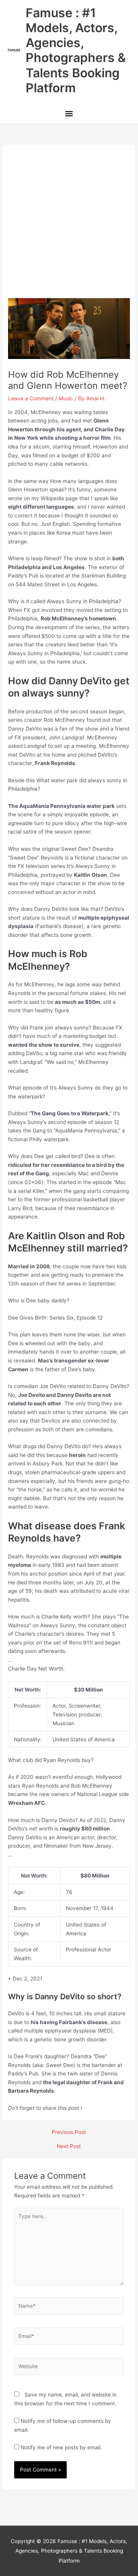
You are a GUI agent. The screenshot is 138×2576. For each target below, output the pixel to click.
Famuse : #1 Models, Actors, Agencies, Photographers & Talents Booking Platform (76, 50)
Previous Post (69, 2132)
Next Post (69, 2147)
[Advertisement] (69, 225)
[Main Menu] (69, 114)
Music (66, 398)
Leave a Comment (31, 398)
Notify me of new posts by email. (61, 2447)
